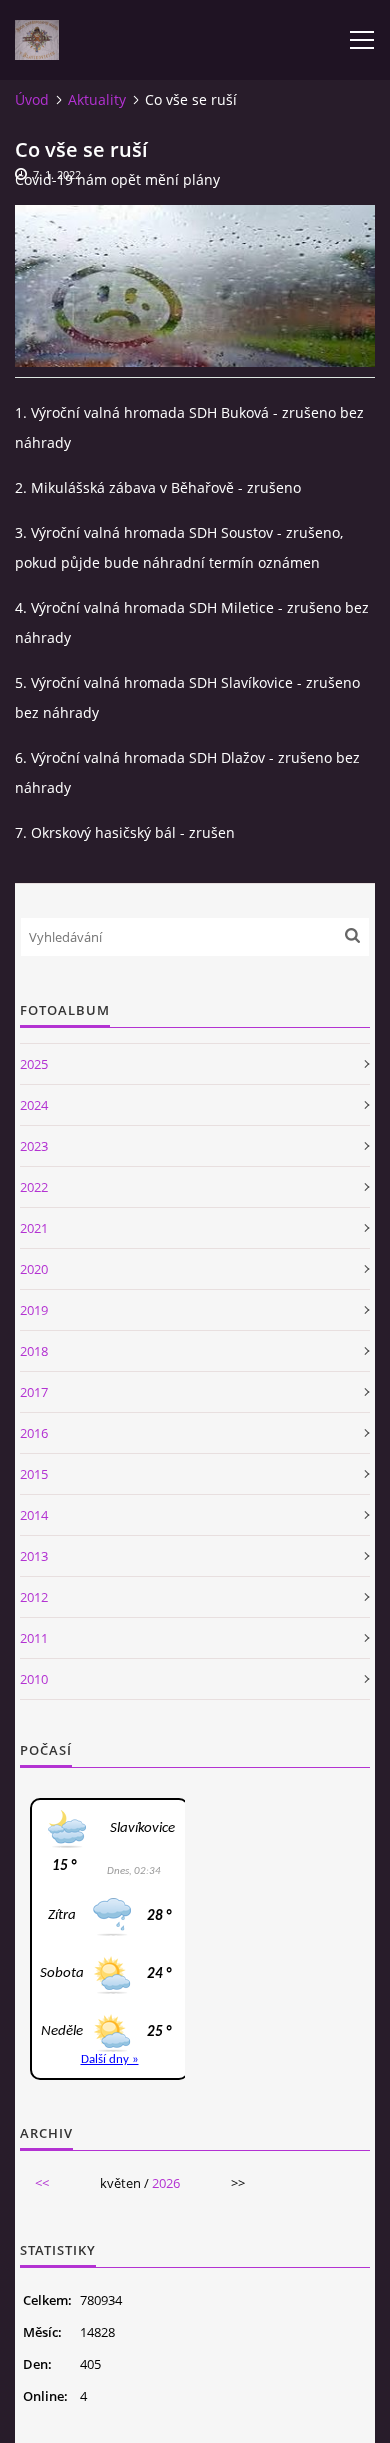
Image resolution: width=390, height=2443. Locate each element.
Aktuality (97, 99)
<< (42, 2183)
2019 (34, 1310)
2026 (166, 2183)
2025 (34, 1064)
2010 (34, 1679)
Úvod (32, 99)
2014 (34, 1515)
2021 (34, 1228)
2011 (34, 1638)
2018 (34, 1351)
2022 (34, 1187)
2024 (34, 1105)
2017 (34, 1392)
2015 (34, 1474)
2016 (34, 1433)
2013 (34, 1556)
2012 (34, 1597)
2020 (34, 1269)
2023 (34, 1146)
